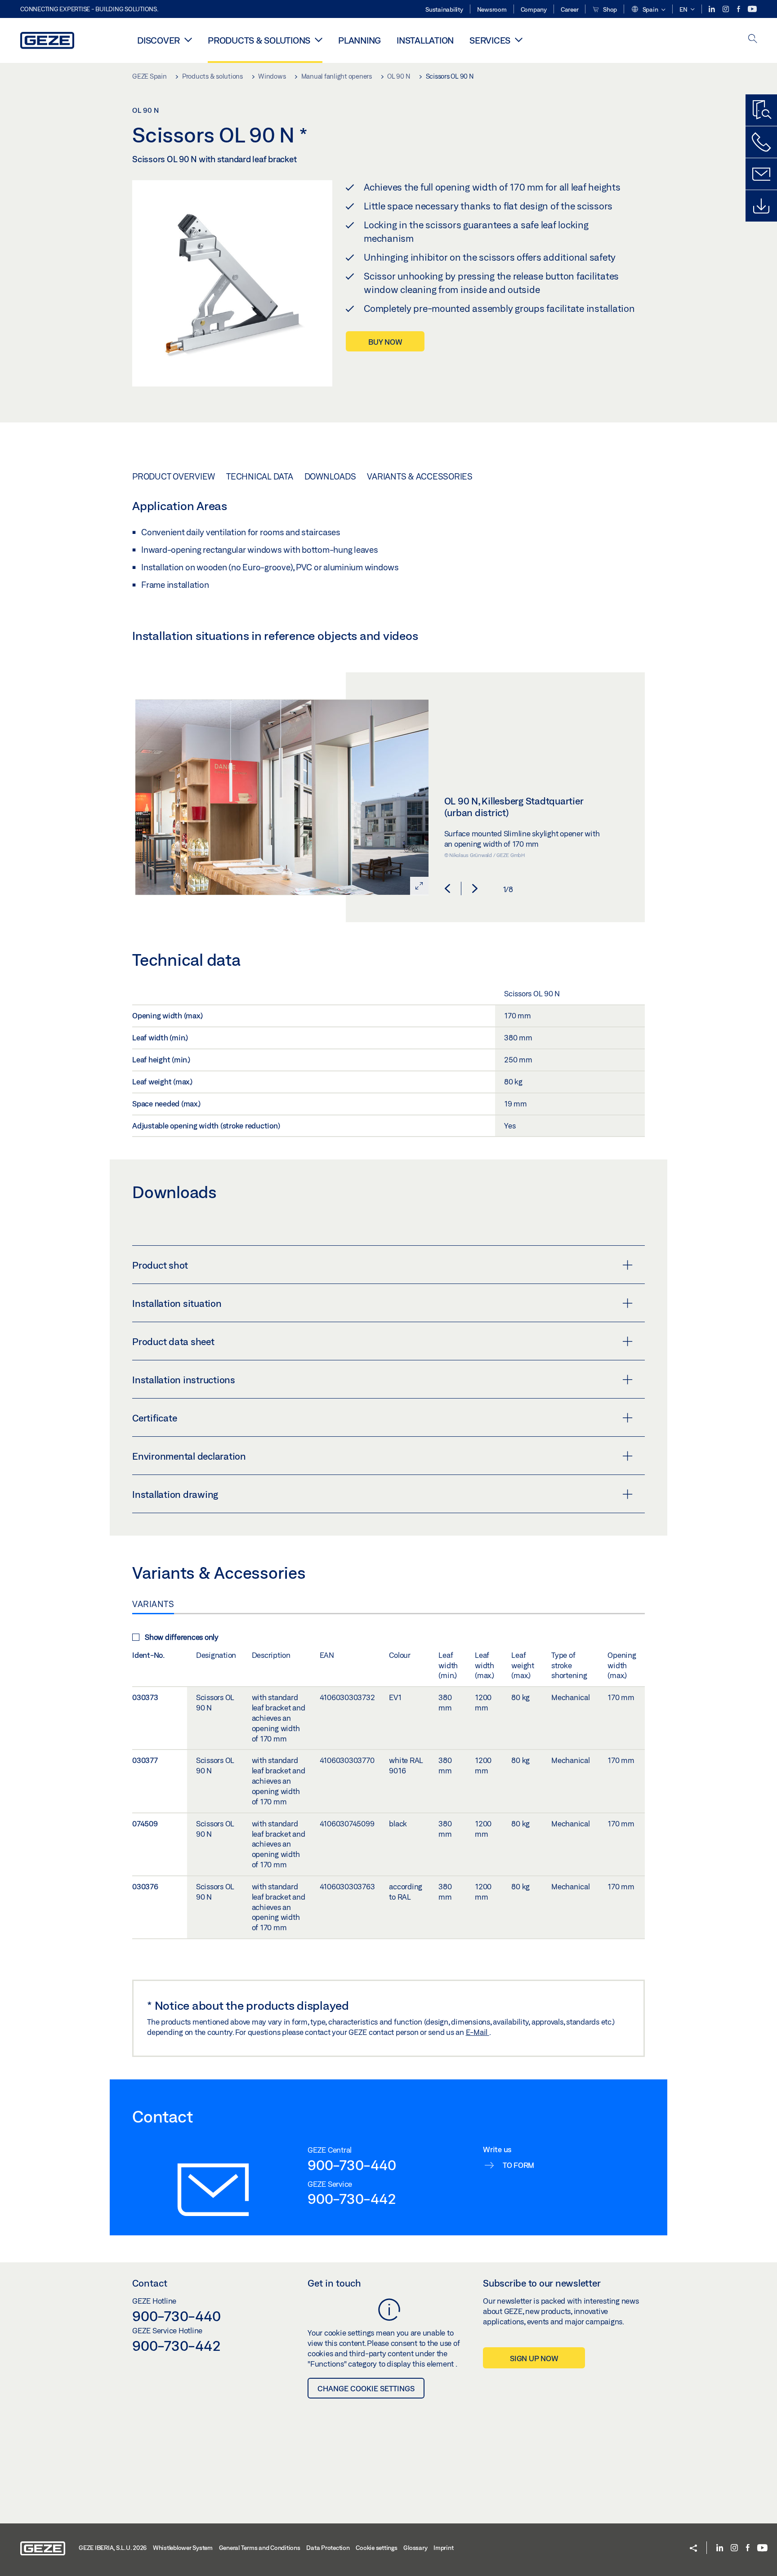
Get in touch (334, 2283)
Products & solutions (259, 40)
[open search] (753, 39)
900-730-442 (352, 2198)
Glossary (415, 2548)
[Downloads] (761, 206)
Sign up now (534, 2358)
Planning (359, 40)
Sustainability (444, 9)
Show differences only (182, 1637)
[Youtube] (752, 9)
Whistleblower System (183, 2548)
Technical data (260, 476)
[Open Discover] (188, 40)
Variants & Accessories (420, 476)
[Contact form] (761, 174)
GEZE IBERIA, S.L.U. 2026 (113, 2548)
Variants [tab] (153, 1604)
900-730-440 (352, 2165)
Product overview (174, 476)
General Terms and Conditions (260, 2548)
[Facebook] (739, 9)
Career (570, 9)
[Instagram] (726, 9)
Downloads (330, 476)
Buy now (385, 342)
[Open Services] (519, 40)
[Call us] (761, 142)
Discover (159, 40)
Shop (609, 9)
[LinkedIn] (712, 9)
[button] (648, 10)
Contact (150, 2283)
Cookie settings (376, 2548)
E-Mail (478, 2032)
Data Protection (328, 2548)
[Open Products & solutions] (319, 40)
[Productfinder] (761, 110)
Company (534, 9)
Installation (425, 40)
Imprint (443, 2548)
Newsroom (492, 9)
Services (490, 40)
